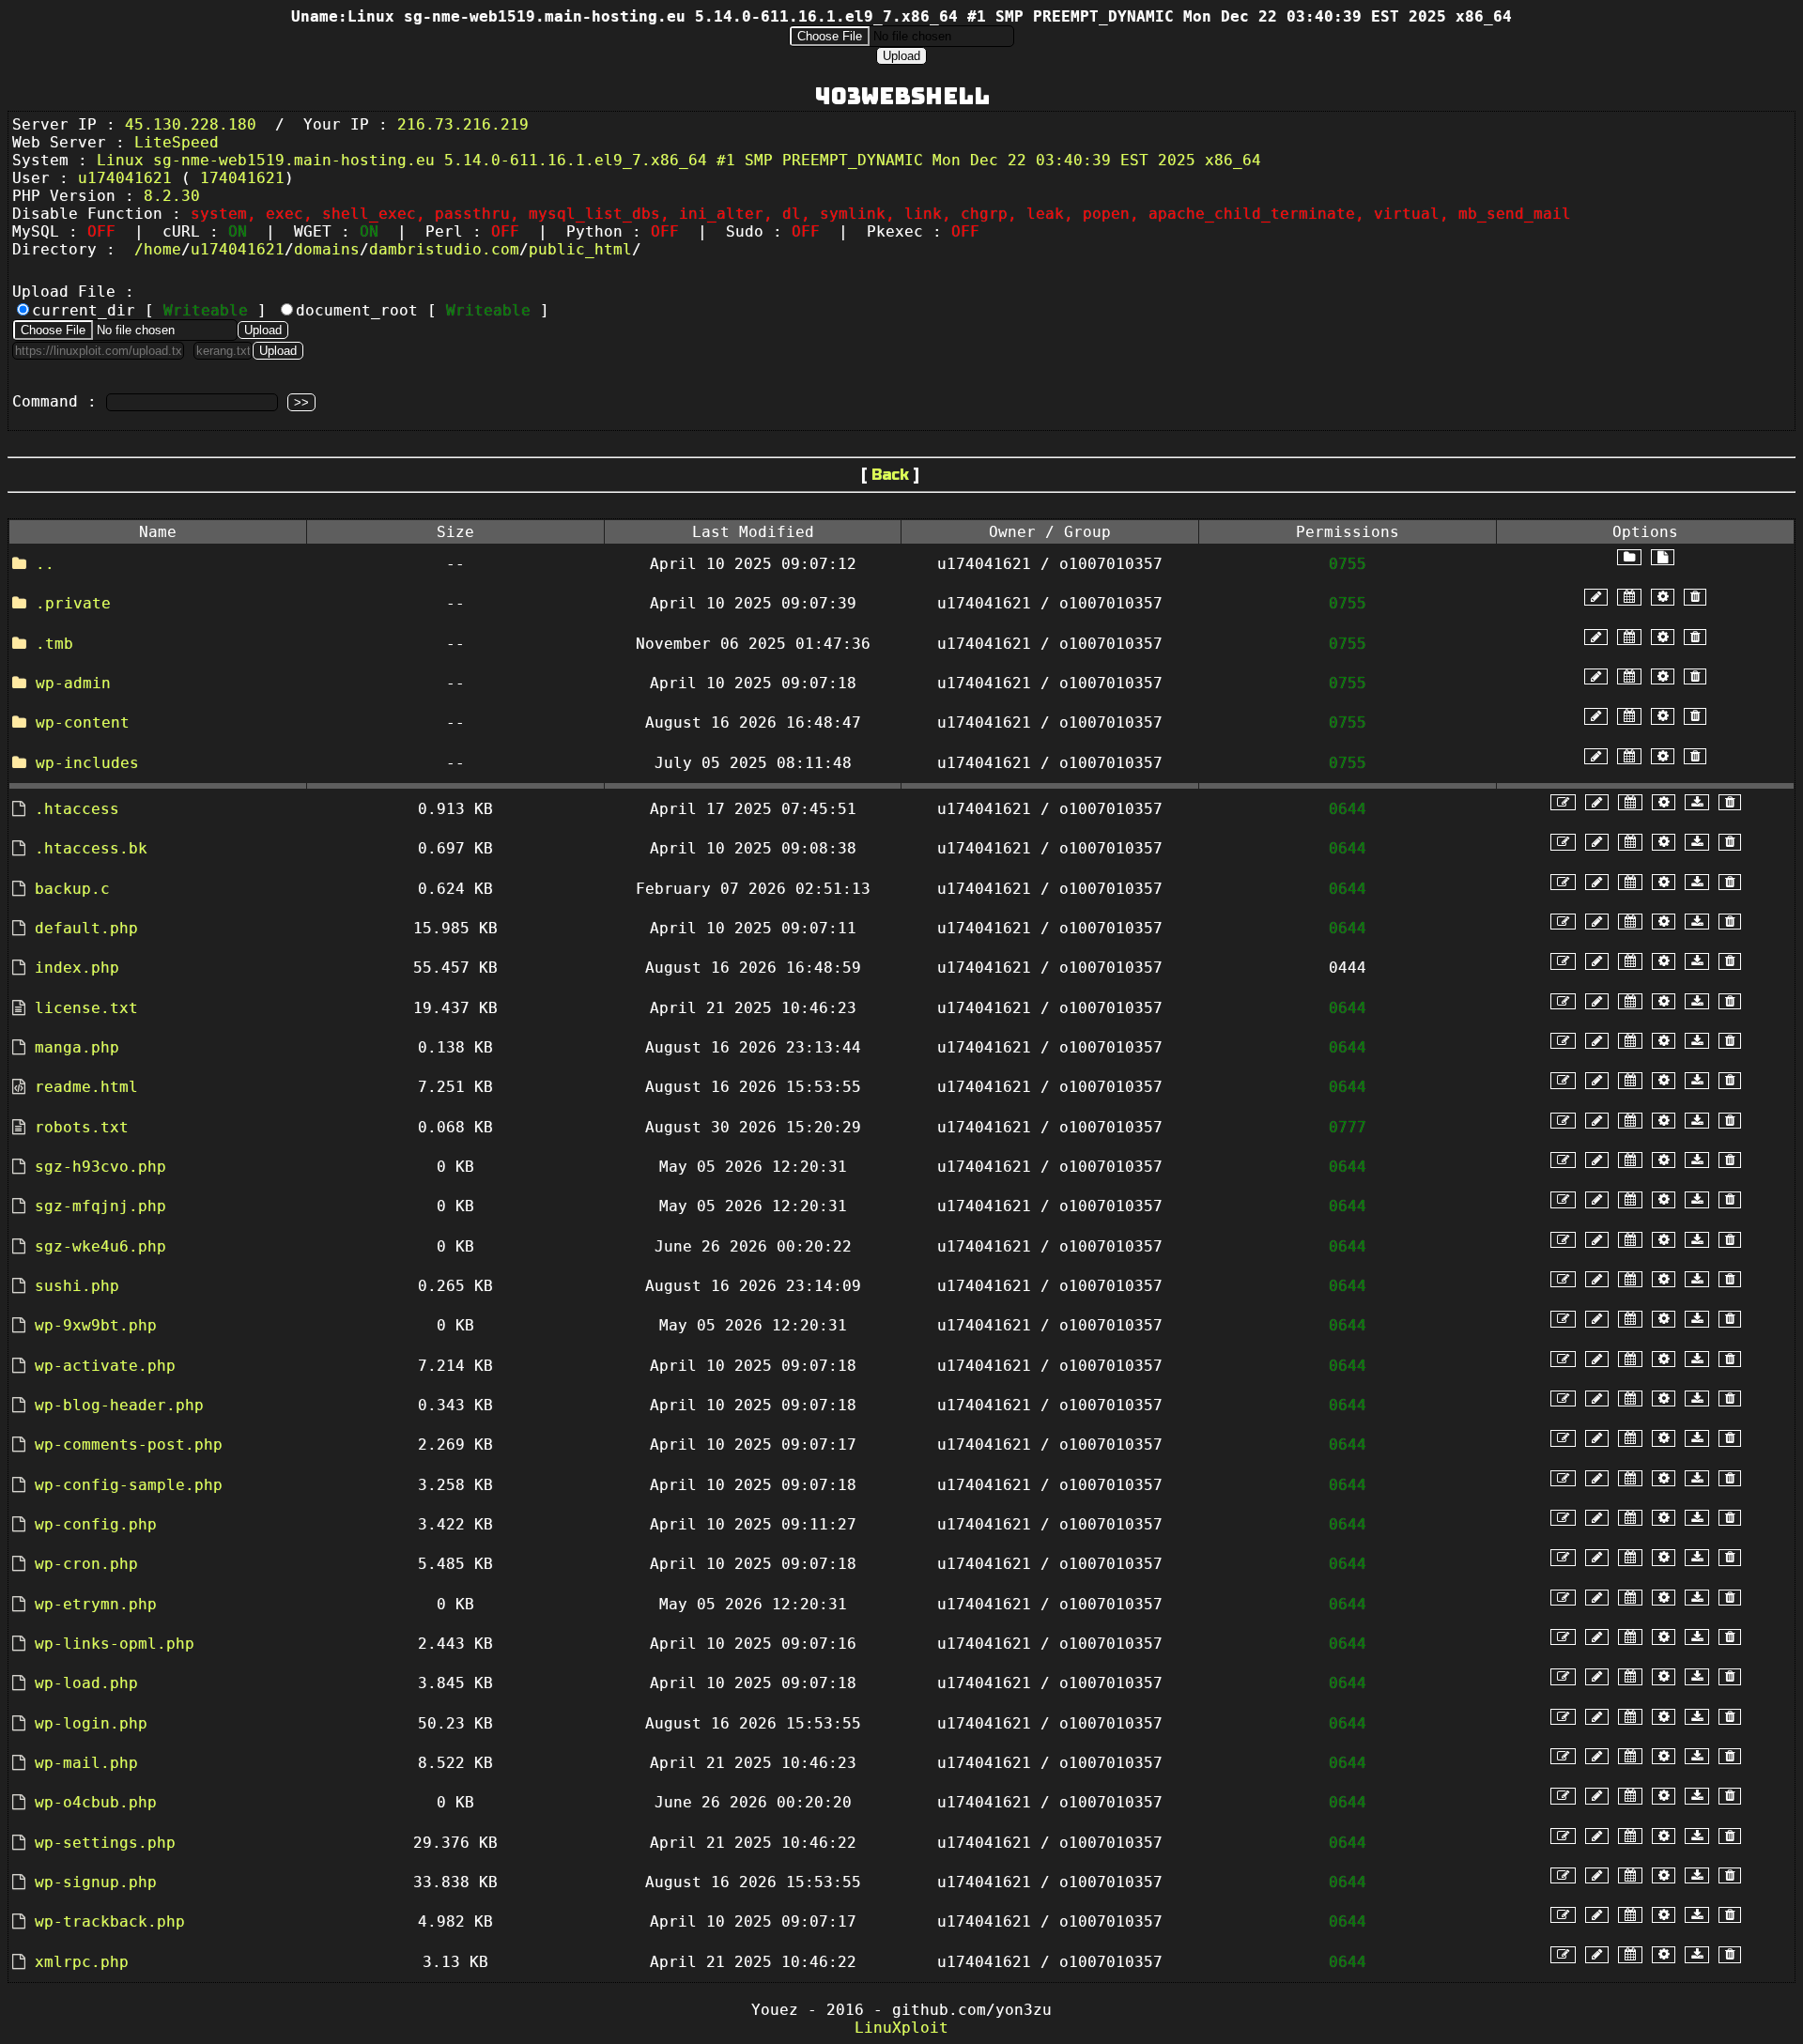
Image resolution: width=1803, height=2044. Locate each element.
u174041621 (238, 249)
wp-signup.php (96, 1882)
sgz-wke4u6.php (100, 1246)
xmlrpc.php (82, 1962)
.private (73, 603)
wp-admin (73, 683)
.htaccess (77, 809)
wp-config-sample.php (129, 1485)
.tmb (54, 644)
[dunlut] (1697, 802)
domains (327, 249)
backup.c (72, 889)
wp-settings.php (105, 1843)
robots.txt (82, 1127)
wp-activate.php (105, 1366)
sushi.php (77, 1286)
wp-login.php (91, 1723)
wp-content (83, 722)
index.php (77, 968)
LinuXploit (901, 2028)
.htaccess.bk (91, 848)
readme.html (86, 1087)
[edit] (1563, 802)
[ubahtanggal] (1629, 597)
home (162, 249)
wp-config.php (96, 1524)
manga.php (77, 1047)
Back (890, 475)
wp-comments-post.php (129, 1445)
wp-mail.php (86, 1763)
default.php (86, 928)
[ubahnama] (1596, 597)
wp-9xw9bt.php (96, 1325)
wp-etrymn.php (96, 1604)
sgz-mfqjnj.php (100, 1206)
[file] (1663, 557)
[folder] (1629, 557)
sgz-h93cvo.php (100, 1167)
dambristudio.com (444, 249)
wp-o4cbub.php (96, 1802)
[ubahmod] (1663, 597)
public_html (580, 249)
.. (45, 564)
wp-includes (87, 763)
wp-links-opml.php (115, 1644)
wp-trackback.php (110, 1921)
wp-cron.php (86, 1564)
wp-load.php (86, 1683)
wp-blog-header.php (119, 1405)
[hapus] (1695, 597)
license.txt (86, 1008)
